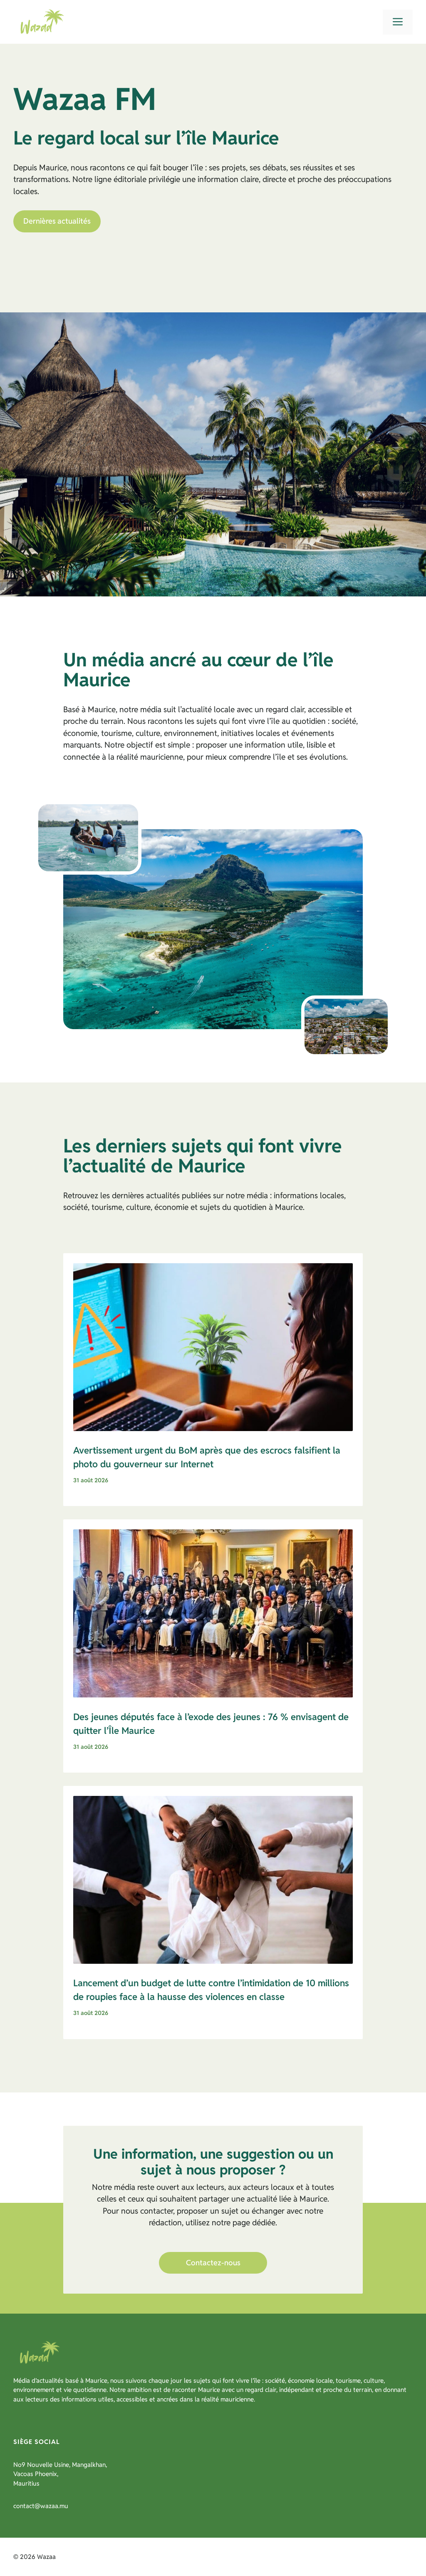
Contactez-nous (213, 2263)
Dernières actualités (57, 221)
